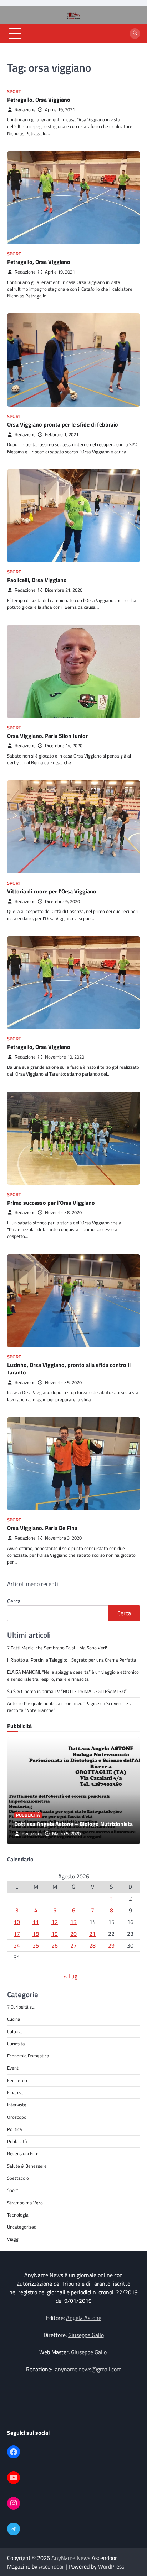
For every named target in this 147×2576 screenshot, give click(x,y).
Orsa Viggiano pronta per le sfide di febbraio (63, 424)
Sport (14, 91)
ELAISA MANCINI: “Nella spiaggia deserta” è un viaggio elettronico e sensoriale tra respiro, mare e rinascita (73, 1675)
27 (73, 1945)
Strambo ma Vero (25, 2203)
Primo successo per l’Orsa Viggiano (51, 1203)
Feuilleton (17, 2080)
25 (36, 1945)
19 (55, 1934)
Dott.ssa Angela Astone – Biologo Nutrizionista (73, 1824)
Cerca (14, 1601)
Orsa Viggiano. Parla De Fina (42, 1528)
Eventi (13, 2068)
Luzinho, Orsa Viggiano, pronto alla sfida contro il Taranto (69, 1369)
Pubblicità (28, 1815)
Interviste (17, 2105)
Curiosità (16, 2044)
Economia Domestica (28, 2056)
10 (17, 1922)
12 (55, 1922)
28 (92, 1945)
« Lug (71, 1976)
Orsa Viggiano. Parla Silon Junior (47, 736)
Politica (15, 2129)
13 (73, 1922)
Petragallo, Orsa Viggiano (39, 100)
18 (36, 1934)
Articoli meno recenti (33, 1584)
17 (17, 1934)
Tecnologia (18, 2215)
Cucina (14, 2019)
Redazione (25, 110)
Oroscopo (17, 2117)
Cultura (14, 2031)
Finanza (15, 2092)
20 (73, 1934)
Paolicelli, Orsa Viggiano (37, 580)
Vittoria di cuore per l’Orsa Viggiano (52, 891)
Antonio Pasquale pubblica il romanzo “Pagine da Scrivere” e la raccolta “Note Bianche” (70, 1707)
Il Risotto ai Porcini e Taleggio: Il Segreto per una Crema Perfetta (72, 1660)
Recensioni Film (23, 2153)
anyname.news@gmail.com (87, 2369)
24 (17, 1945)
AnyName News (71, 2558)
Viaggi (13, 2239)
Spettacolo (18, 2178)
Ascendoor (52, 2566)
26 (55, 1945)
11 (36, 1922)
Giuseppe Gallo (86, 2335)
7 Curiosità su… (22, 2007)
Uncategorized (22, 2227)
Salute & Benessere (27, 2166)
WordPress (111, 2566)
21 (92, 1934)
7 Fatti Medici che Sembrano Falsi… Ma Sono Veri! (57, 1648)
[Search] (135, 34)
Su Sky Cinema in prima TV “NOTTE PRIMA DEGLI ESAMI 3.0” (67, 1691)
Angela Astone (84, 2318)
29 (111, 1945)
